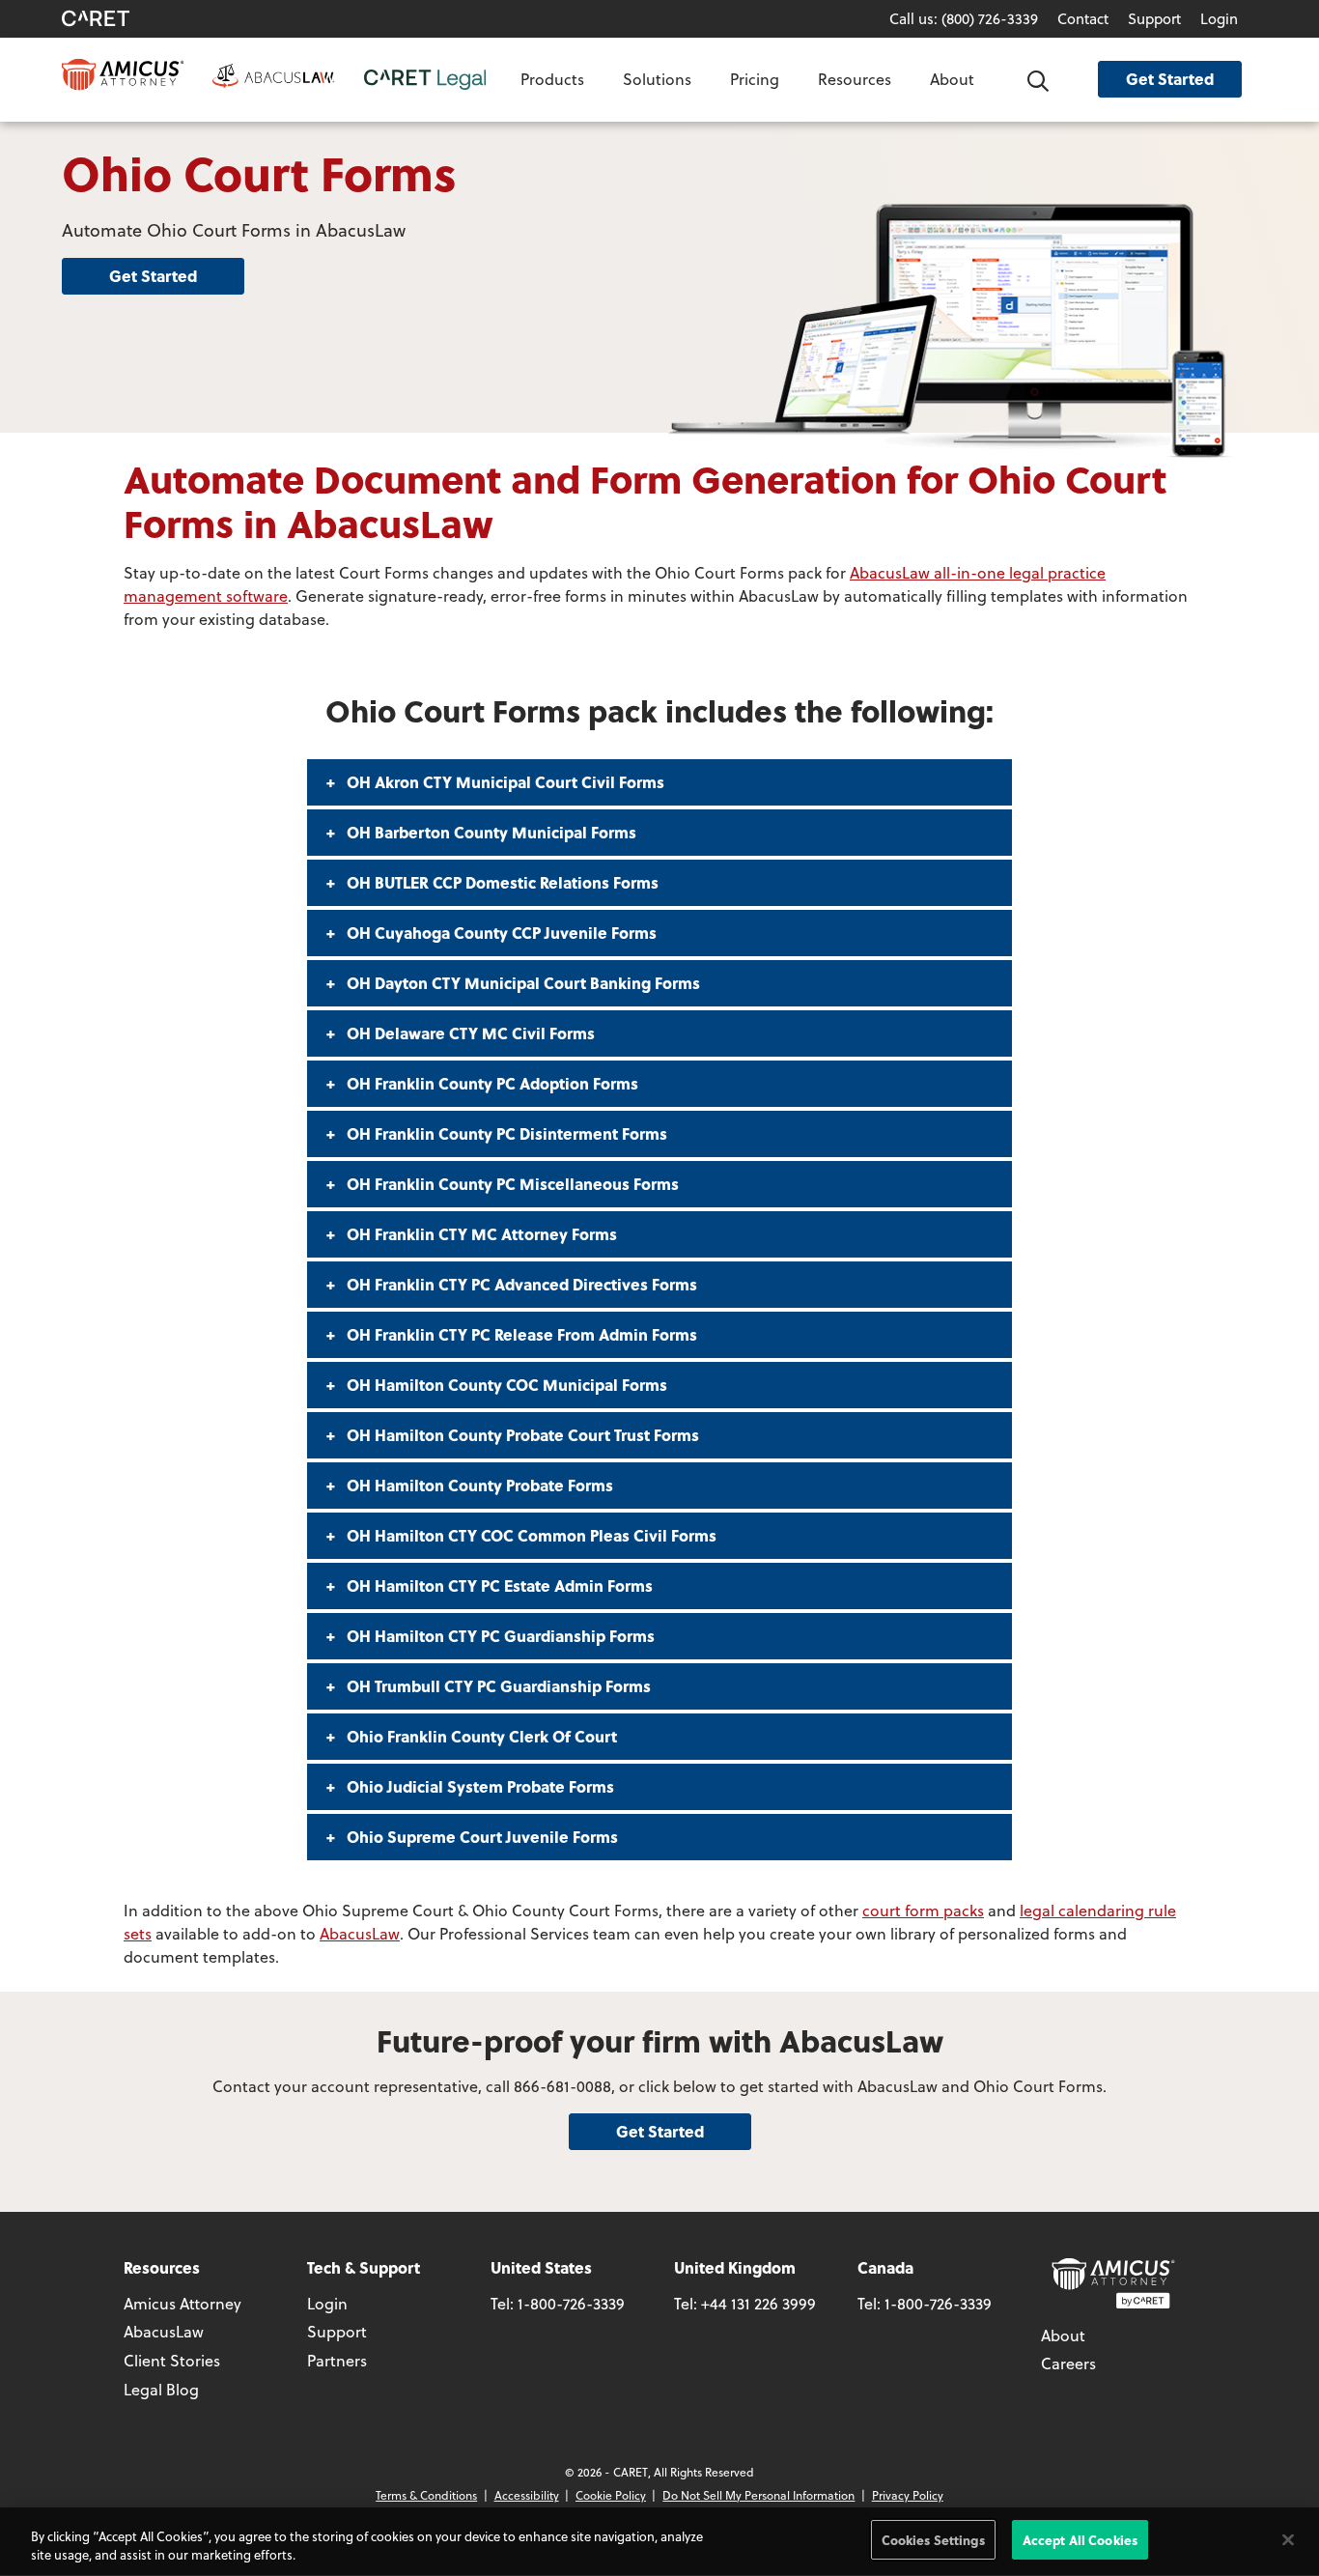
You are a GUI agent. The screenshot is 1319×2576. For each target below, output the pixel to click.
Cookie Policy (611, 2495)
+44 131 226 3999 (758, 2303)
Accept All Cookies (1080, 2540)
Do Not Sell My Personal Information (758, 2495)
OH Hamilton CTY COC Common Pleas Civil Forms (530, 1535)
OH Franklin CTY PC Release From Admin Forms (520, 1334)
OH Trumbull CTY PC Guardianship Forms (497, 1686)
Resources (855, 79)
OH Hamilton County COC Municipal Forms (505, 1385)
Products (552, 79)
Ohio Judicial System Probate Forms (478, 1786)
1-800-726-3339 (571, 2303)
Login (1219, 18)
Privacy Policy (908, 2495)
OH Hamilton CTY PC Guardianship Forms (499, 1636)
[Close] (1288, 2539)
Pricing (755, 79)
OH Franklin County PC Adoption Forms (491, 1083)
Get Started (1170, 79)
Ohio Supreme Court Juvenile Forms (480, 1837)
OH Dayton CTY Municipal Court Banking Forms (521, 983)
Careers (1068, 2363)
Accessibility (527, 2495)
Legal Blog (161, 2389)
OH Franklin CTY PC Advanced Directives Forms (520, 1284)
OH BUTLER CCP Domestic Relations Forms (501, 882)
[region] (659, 2542)
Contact (1083, 18)
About (952, 79)
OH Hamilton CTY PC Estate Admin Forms (498, 1585)
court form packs (923, 1910)
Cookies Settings (933, 2540)
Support (1154, 18)
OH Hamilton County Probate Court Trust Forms (521, 1435)
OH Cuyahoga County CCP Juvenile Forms (500, 933)
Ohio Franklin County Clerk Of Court (480, 1736)
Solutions (657, 79)
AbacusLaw (360, 1933)
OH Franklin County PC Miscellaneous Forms (511, 1184)
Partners (337, 2360)
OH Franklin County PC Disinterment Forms (505, 1133)
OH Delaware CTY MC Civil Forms (469, 1033)
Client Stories (172, 2360)
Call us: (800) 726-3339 (964, 18)
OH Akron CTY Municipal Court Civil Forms (504, 782)
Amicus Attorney (182, 2303)
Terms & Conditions (426, 2495)
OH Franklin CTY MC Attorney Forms (480, 1234)
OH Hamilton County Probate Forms (478, 1485)
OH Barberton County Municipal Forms (490, 832)
